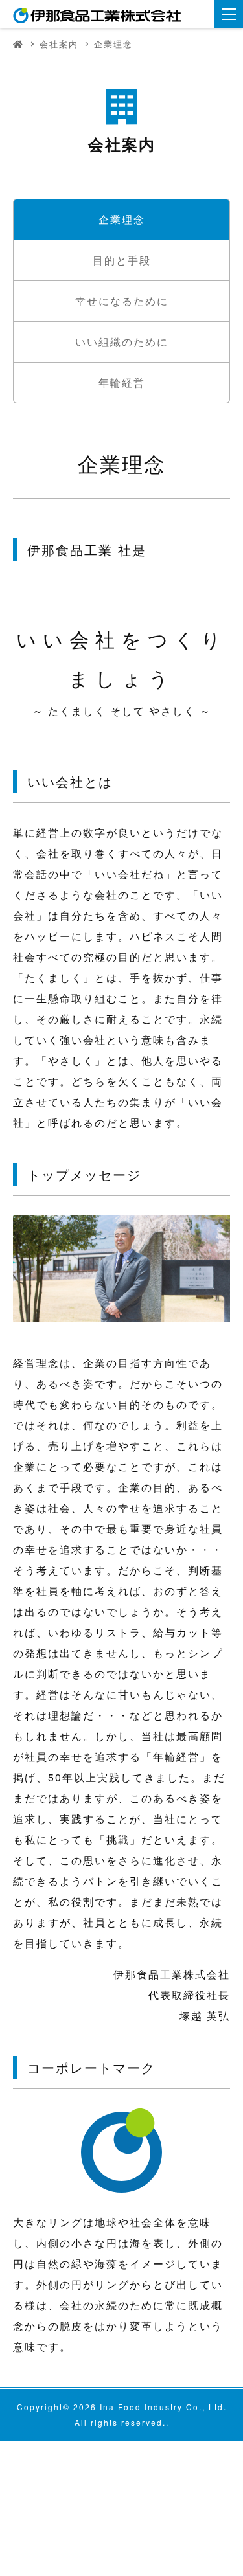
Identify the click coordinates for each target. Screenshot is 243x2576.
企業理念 (122, 219)
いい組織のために (122, 342)
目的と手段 (122, 260)
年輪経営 (122, 382)
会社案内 (59, 44)
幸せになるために (122, 301)
